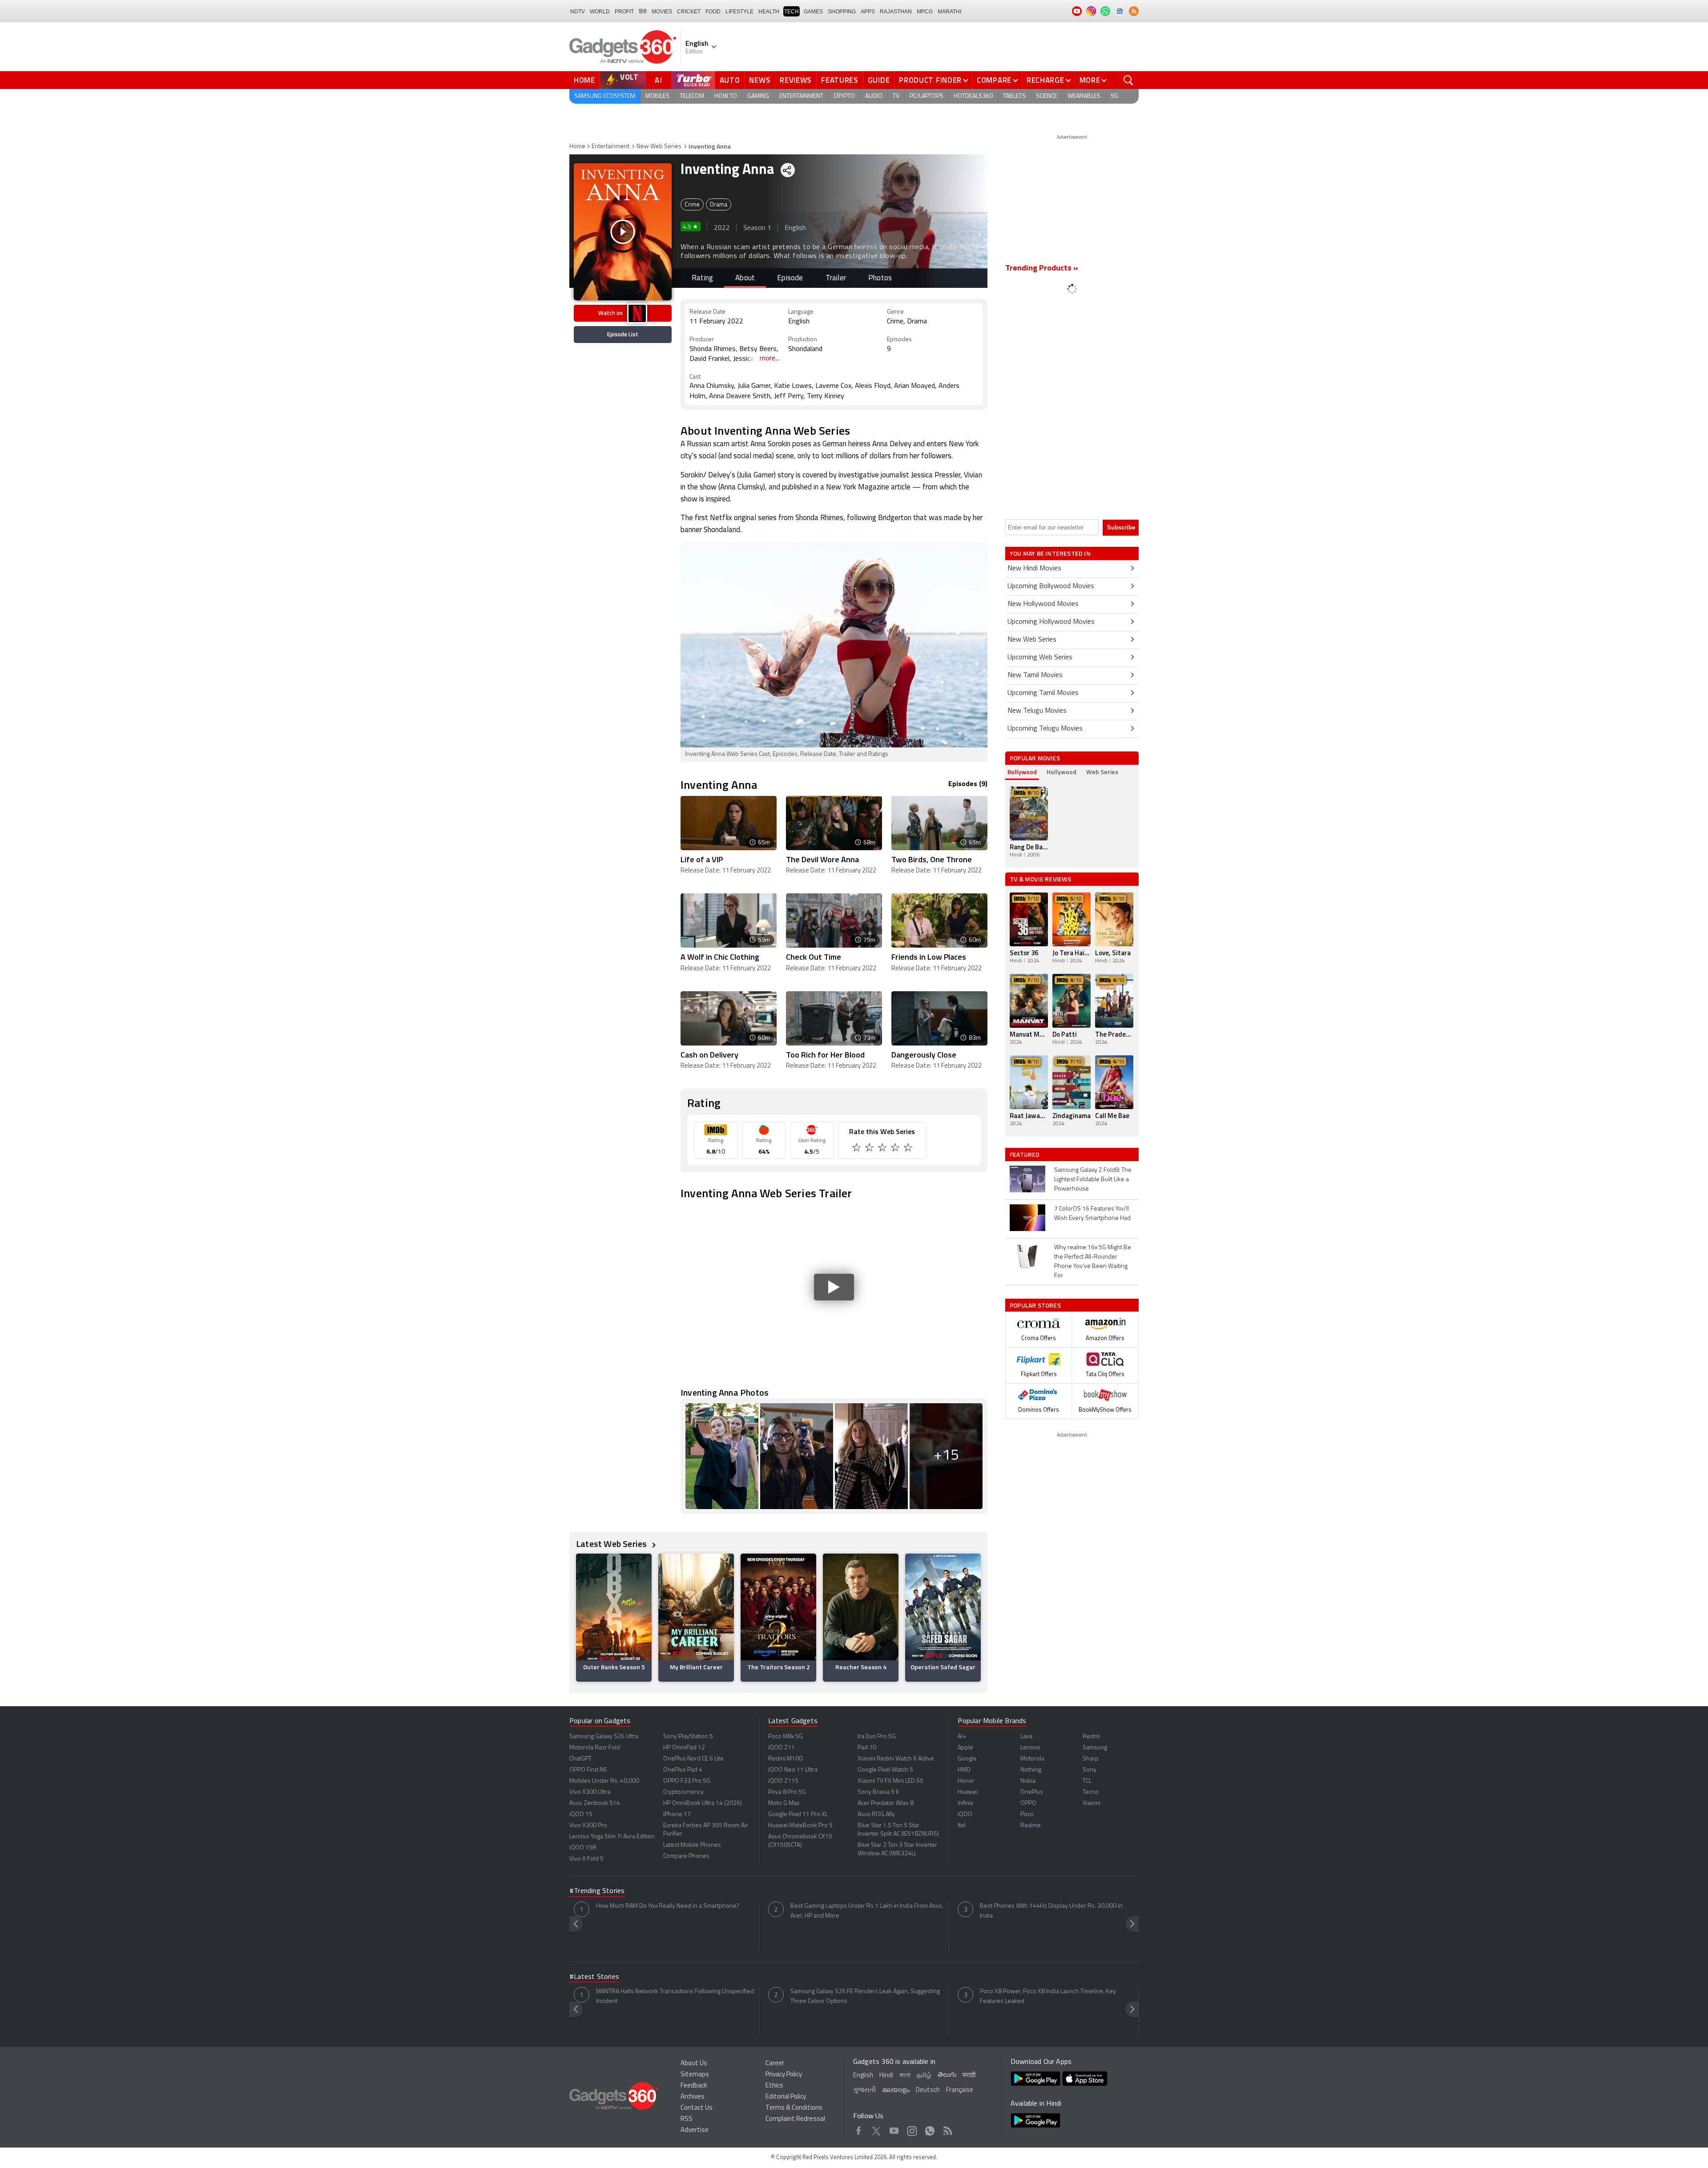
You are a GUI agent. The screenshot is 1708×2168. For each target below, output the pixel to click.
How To (726, 96)
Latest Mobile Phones (692, 1845)
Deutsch (928, 2090)
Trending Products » (1042, 269)
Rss (948, 2129)
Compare (994, 80)
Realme (1031, 1826)
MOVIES (662, 12)
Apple (965, 1748)
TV (896, 96)
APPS (868, 12)
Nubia (1028, 1781)
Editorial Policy (786, 2097)
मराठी (969, 2076)
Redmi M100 (785, 1759)
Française (960, 2090)
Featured (1025, 1155)
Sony (1090, 1770)
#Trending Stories (597, 1891)
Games (813, 12)
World (600, 12)
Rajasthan (896, 12)
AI (659, 80)
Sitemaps (695, 2075)
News (760, 80)
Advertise (695, 2130)
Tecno (1091, 1792)
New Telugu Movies (1037, 711)
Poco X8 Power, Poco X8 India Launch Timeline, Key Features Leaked (1048, 1996)
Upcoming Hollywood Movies (1051, 622)
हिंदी (643, 12)
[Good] (870, 1149)
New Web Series (659, 147)
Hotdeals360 (973, 96)
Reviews (796, 80)
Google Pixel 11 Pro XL (798, 1815)
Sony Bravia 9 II (878, 1792)
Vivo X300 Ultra (590, 1792)
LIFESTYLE (739, 12)
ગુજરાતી (864, 2090)
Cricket (689, 12)
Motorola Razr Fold (595, 1748)
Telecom (692, 96)
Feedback (694, 2086)
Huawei (968, 1792)
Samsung (1095, 1748)
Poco (1027, 1815)
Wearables (1084, 96)
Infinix (965, 1803)
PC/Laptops (927, 96)
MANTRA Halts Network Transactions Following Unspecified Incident (675, 1996)
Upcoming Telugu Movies (1045, 729)
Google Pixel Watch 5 (885, 1770)
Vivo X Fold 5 (586, 1859)
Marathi (949, 12)
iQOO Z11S (783, 1781)
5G (1114, 96)
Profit (624, 12)
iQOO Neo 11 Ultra (793, 1770)
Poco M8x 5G (786, 1737)
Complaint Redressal (795, 2119)
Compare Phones (686, 1856)
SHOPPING (842, 12)
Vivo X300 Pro (588, 1826)
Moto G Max (784, 1803)
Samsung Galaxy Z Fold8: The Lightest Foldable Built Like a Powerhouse (1093, 1180)
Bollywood (1022, 772)
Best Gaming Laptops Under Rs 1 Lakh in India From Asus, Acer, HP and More (867, 1911)
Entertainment (801, 96)
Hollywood (1061, 772)
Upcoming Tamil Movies (1043, 693)
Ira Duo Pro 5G (877, 1737)
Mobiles (657, 96)
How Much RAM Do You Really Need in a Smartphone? (668, 1906)
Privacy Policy (784, 2075)
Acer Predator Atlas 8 (886, 1803)
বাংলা (905, 2076)
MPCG (925, 12)
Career (775, 2064)
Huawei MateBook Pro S (800, 1826)
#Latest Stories (594, 1977)
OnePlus (1032, 1792)
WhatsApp (930, 2129)
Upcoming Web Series (1040, 658)
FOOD (713, 12)
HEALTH (769, 12)
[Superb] (896, 1149)
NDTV (578, 12)
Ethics (774, 2086)
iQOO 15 (581, 1815)
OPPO (1028, 1803)
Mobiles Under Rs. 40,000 (604, 1781)
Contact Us (697, 2108)
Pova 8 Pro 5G (787, 1792)
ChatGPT (580, 1759)
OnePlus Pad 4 (683, 1770)
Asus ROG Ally (876, 1815)
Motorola (1032, 1759)
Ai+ (962, 1737)
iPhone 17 (677, 1815)
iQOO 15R (583, 1848)
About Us (694, 2064)
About (745, 278)
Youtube (894, 2129)
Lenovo (1030, 1748)
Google (967, 1759)
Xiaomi (1092, 1803)
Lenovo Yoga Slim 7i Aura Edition (612, 1837)
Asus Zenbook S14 (595, 1803)
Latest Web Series (612, 1544)
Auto (730, 80)
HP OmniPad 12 (684, 1748)
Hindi (886, 2076)
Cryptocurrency (683, 1792)
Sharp (1091, 1759)
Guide (879, 80)
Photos (880, 278)
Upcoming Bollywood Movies (1051, 586)
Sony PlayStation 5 (688, 1737)
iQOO (965, 1815)
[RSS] (1134, 11)
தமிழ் (924, 2076)
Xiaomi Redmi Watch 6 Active (896, 1759)
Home (584, 80)
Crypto (844, 96)
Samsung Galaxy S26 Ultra (604, 1737)
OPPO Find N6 (588, 1770)
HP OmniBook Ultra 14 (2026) (703, 1803)
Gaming (758, 96)
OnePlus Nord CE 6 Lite (693, 1759)
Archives (693, 2097)
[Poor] (857, 1149)
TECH (792, 12)
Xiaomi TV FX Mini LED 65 (890, 1781)
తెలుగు (947, 2075)
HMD (964, 1770)
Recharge (1045, 80)
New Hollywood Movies (1043, 604)
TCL (1087, 1781)
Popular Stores (1035, 1305)
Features (840, 80)
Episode (790, 278)
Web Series (1102, 772)
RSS (687, 2119)
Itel (962, 1826)
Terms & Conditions (794, 2108)
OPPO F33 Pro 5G (687, 1781)
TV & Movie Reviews (1041, 879)
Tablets (1014, 96)
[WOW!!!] (909, 1149)
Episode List (623, 334)
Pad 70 (867, 1748)
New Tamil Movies (1035, 675)
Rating (702, 278)
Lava (1026, 1737)
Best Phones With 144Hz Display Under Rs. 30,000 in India (1051, 1911)
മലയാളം (896, 2090)
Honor (966, 1781)
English (863, 2076)
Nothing (1031, 1770)
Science (1047, 96)
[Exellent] (883, 1149)
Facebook (859, 2129)
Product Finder (930, 80)
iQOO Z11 (781, 1748)
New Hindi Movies (1034, 569)
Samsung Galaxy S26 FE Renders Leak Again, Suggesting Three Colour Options (865, 1996)
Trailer (836, 278)
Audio (874, 96)
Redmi (1091, 1737)
